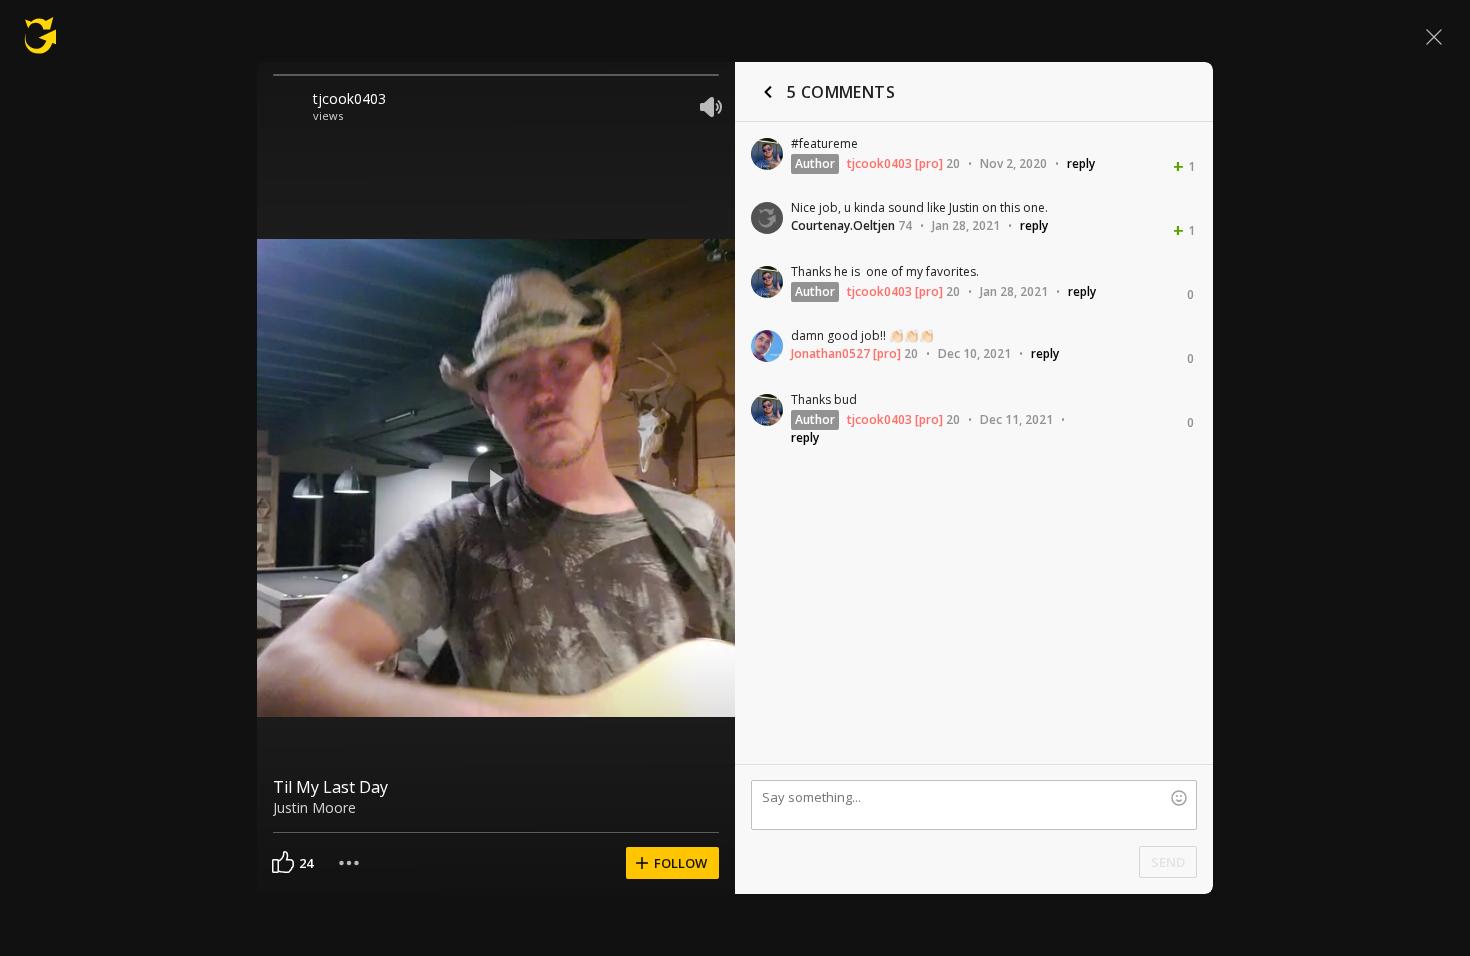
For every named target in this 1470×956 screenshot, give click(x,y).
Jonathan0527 (830, 353)
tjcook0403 (349, 98)
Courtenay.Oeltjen (843, 225)
